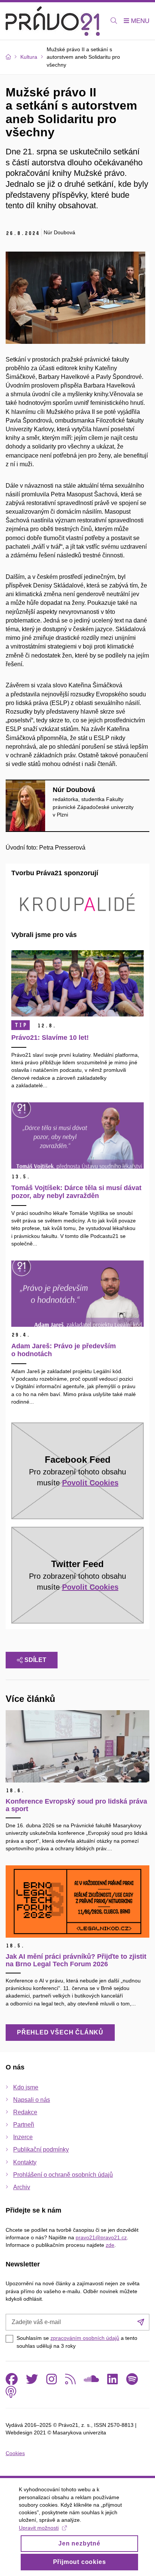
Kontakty (25, 2162)
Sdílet (35, 1660)
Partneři (24, 2125)
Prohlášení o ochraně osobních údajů (63, 2175)
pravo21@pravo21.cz (101, 2237)
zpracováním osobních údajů (85, 2338)
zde (110, 2245)
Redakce (25, 2112)
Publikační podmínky (41, 2149)
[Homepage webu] (53, 21)
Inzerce (23, 2137)
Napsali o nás (32, 2100)
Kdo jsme (26, 2087)
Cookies (15, 2453)
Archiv (22, 2187)
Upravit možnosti (39, 2528)
